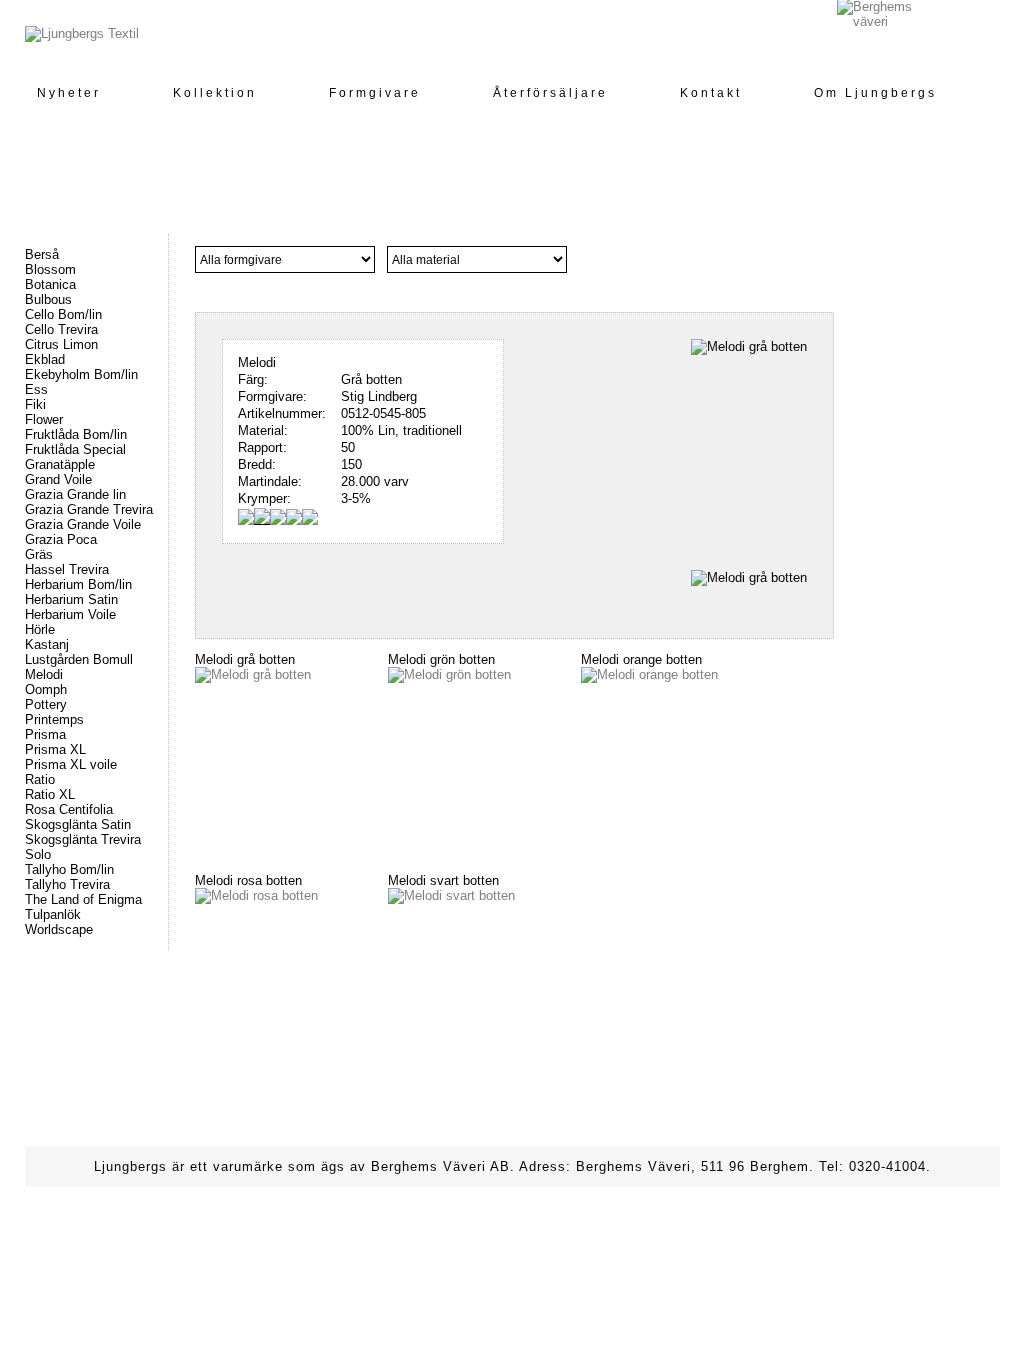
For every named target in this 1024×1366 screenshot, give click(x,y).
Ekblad (45, 359)
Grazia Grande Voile (83, 524)
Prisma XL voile (71, 764)
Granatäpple (60, 464)
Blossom (50, 269)
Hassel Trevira (67, 569)
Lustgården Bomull (79, 659)
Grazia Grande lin (75, 494)
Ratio (40, 779)
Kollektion (215, 93)
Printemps (54, 719)
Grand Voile (58, 479)
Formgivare (375, 93)
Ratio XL (50, 794)
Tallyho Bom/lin (69, 869)
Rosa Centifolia (69, 809)
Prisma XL (55, 749)
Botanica (50, 284)
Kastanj (47, 644)
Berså (42, 254)
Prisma (45, 734)
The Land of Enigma (83, 899)
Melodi (44, 674)
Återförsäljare (550, 93)
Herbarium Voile (70, 614)
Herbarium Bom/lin (78, 584)
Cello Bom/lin (63, 314)
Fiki (35, 404)
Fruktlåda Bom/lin (76, 434)
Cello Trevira (61, 329)
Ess (36, 389)
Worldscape (59, 929)
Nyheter (69, 93)
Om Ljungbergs (875, 93)
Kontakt (711, 93)
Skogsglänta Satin (78, 824)
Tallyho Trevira (67, 884)
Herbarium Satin (71, 599)
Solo (38, 854)
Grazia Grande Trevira (89, 509)
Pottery (46, 704)
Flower (44, 419)
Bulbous (48, 299)
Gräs (39, 554)
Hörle (40, 629)
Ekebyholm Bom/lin (81, 374)
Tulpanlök (53, 914)
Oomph (46, 689)
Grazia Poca (61, 539)
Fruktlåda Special (75, 449)
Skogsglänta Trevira (83, 839)
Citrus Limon (61, 344)
